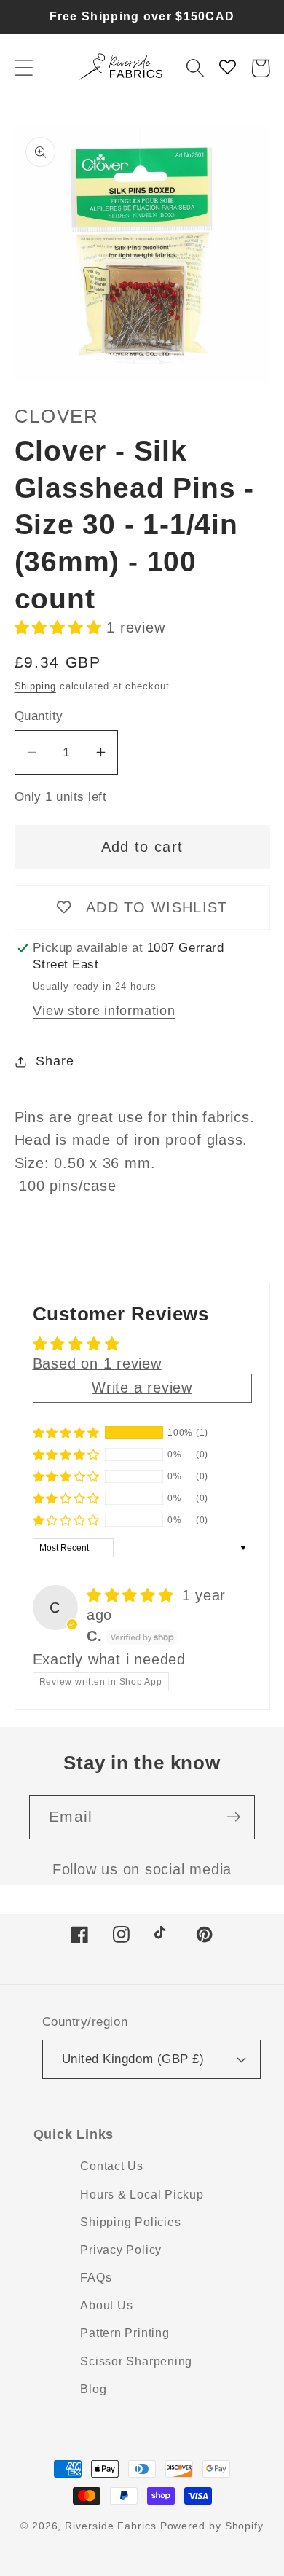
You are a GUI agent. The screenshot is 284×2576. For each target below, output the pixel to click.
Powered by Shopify (212, 2526)
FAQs (96, 2278)
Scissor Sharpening (136, 2361)
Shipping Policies (130, 2222)
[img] (133, 1595)
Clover (57, 416)
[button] (24, 68)
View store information (104, 1011)
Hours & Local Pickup (142, 2195)
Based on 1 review (97, 1363)
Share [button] (55, 1061)
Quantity (39, 716)
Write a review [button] (142, 1387)
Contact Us (112, 2166)
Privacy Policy (121, 2250)
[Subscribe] (233, 1817)
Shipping (35, 686)
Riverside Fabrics (110, 2526)
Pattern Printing (125, 2333)
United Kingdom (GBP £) (133, 2059)
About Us (106, 2305)
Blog (93, 2389)
